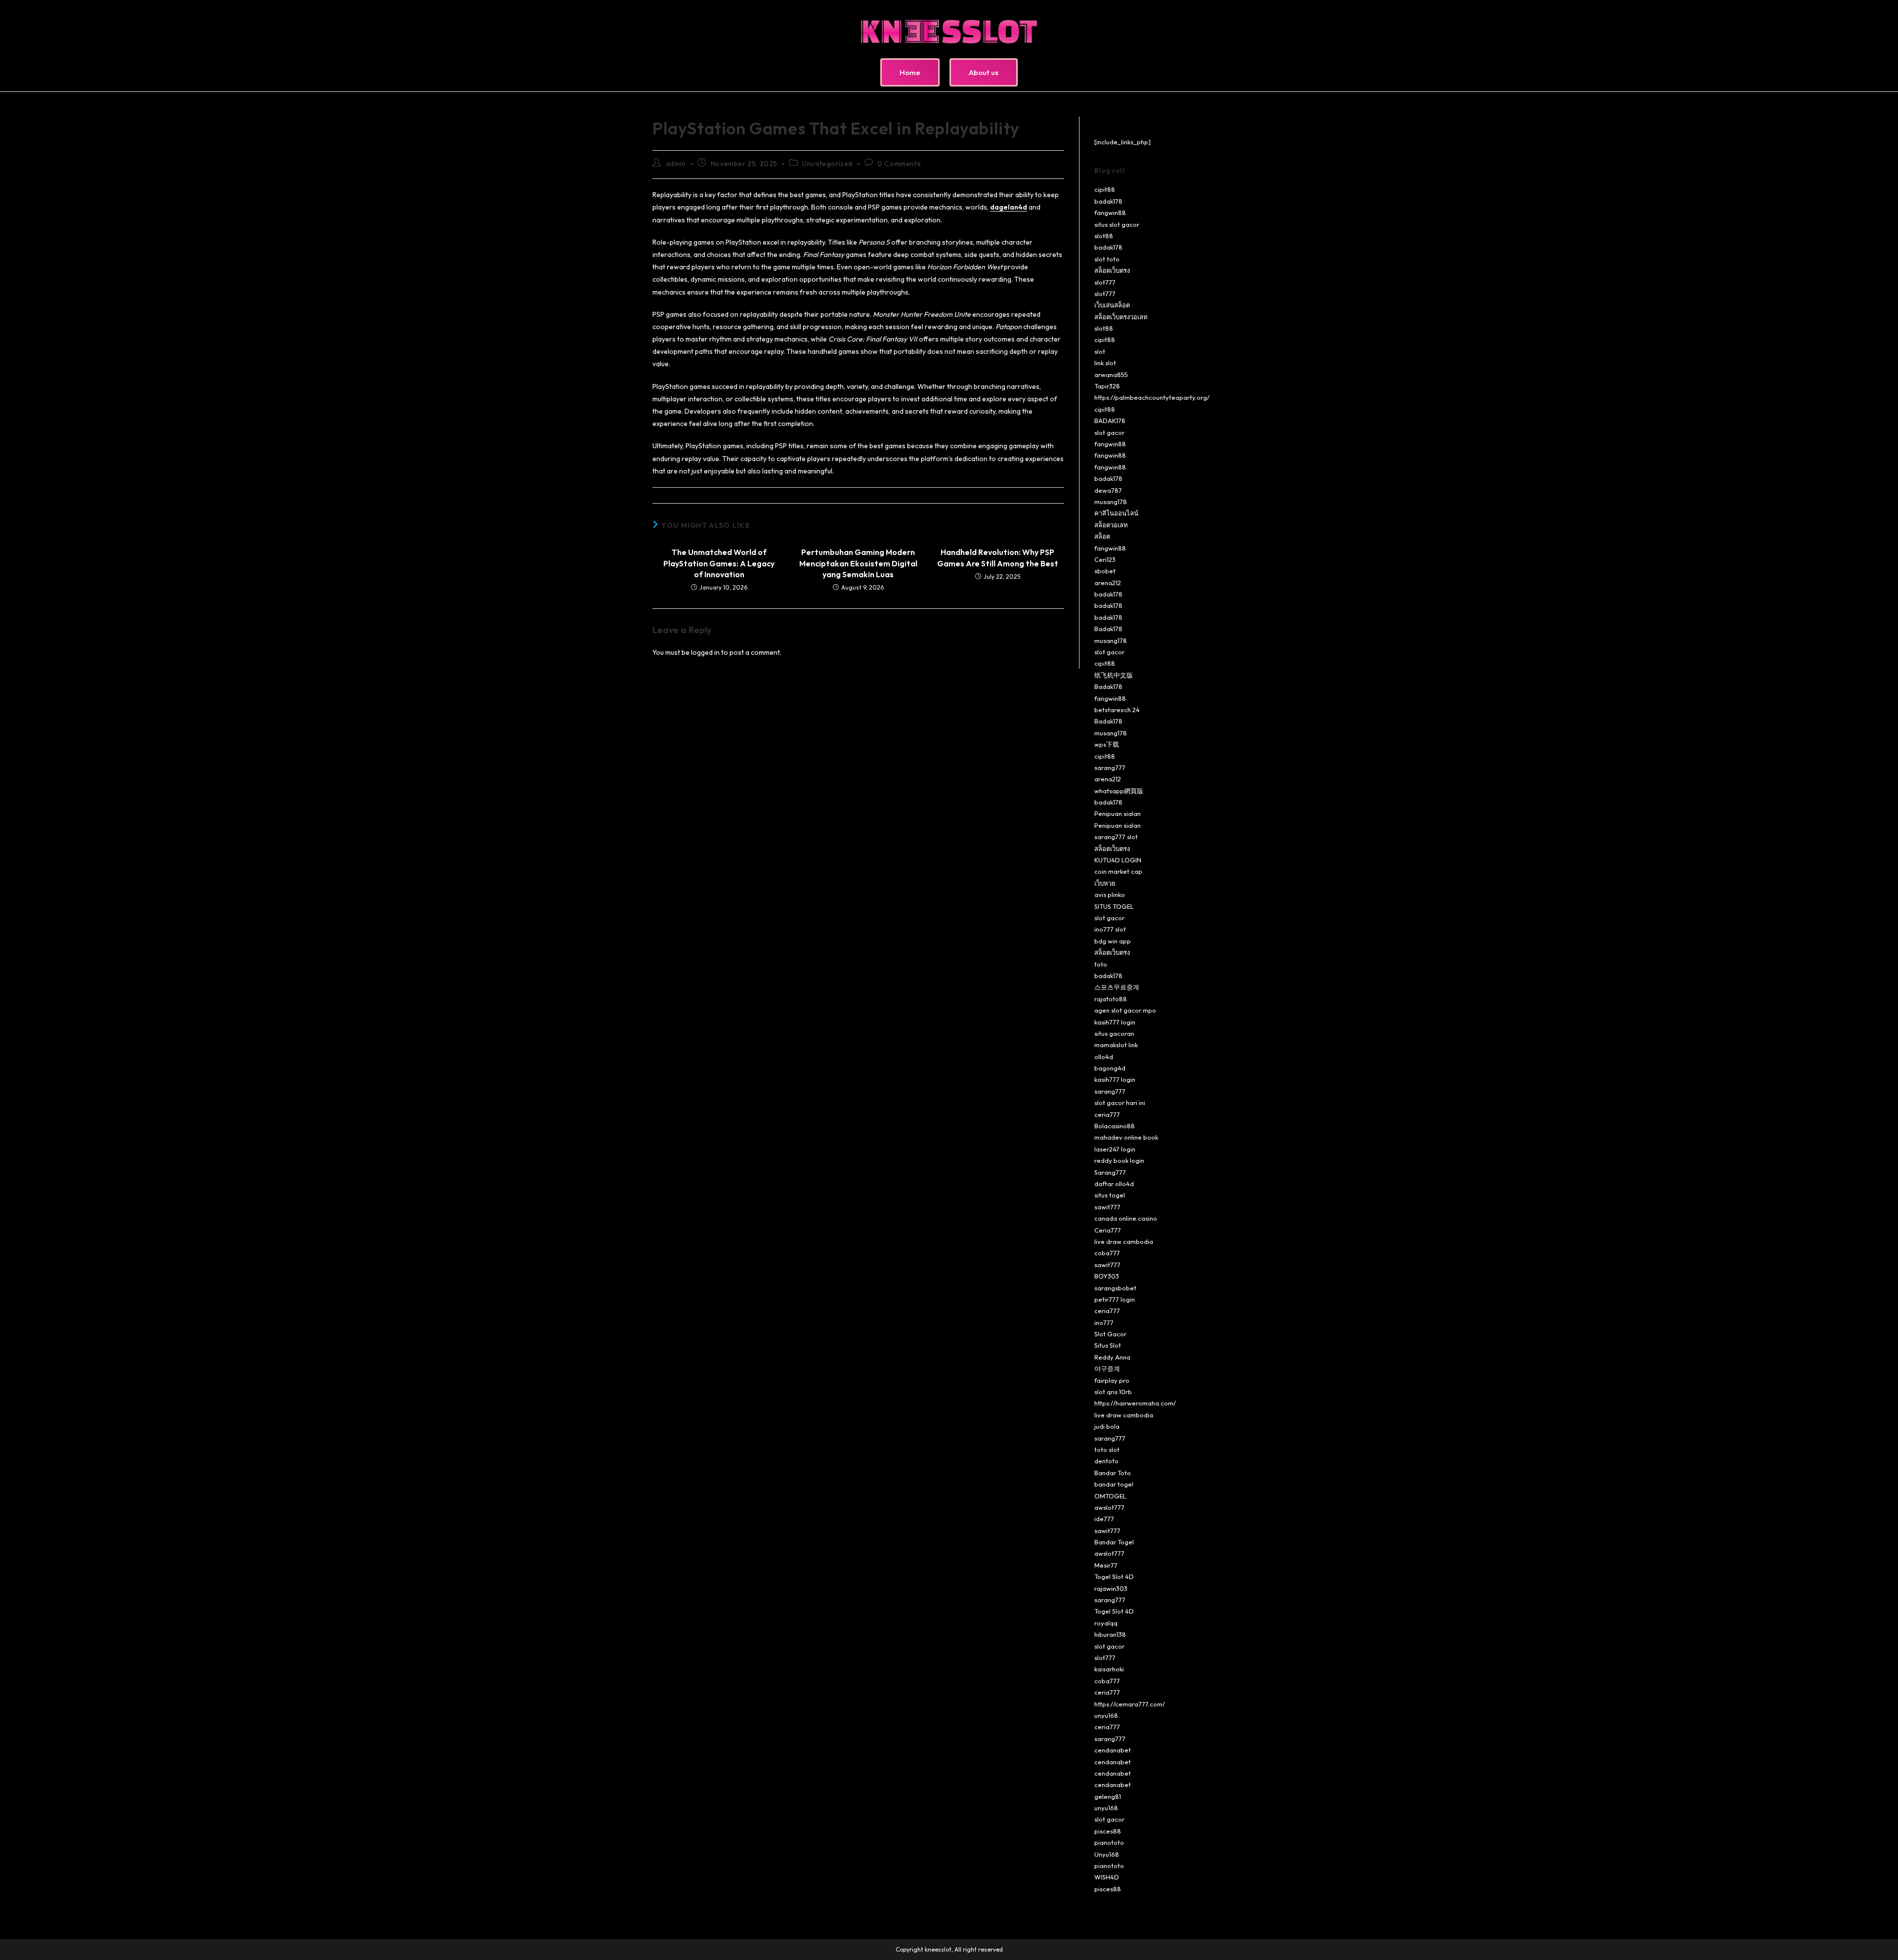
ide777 (1104, 1519)
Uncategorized (827, 164)
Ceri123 (1105, 559)
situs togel (1110, 1195)
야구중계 (1107, 1368)
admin (676, 164)
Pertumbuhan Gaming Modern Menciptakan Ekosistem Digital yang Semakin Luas (858, 563)
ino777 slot (1110, 929)
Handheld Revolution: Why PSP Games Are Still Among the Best (998, 557)
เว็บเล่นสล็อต (1112, 305)
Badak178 (1108, 629)
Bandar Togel (1114, 1542)
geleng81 (1108, 1796)
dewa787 (1108, 490)
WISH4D (1107, 1877)
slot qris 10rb (1113, 1392)
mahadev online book (1126, 1137)
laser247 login (1115, 1149)
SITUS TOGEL (1114, 906)
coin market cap (1118, 871)
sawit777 (1107, 1207)
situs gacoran (1114, 1033)
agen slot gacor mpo (1125, 1010)
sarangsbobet (1115, 1288)
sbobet (1105, 571)
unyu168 (1106, 1715)
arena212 (1108, 583)
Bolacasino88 (1115, 1126)
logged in (705, 652)
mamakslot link (1116, 1045)
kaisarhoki (1109, 1669)
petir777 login (1115, 1299)
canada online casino (1126, 1218)
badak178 (1108, 201)
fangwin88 (1110, 213)
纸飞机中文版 (1114, 675)
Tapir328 (1107, 386)
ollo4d (1104, 1057)
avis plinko (1110, 895)
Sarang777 (1110, 1172)
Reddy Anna (1112, 1357)
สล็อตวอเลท (1111, 525)
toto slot (1107, 1449)
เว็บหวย (1105, 883)
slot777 (1105, 282)
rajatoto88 (1111, 999)
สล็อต (1102, 536)
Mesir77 (1106, 1565)
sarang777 (1110, 767)
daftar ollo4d (1114, 1184)
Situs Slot (1108, 1345)
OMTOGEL (1110, 1496)
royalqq (1106, 1623)
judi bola (1107, 1426)
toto (1101, 964)
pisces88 (1108, 1831)
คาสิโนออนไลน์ (1116, 513)
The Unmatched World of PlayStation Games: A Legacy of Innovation (719, 563)
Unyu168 (1107, 1854)
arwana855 (1111, 375)
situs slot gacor (1117, 224)
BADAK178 (1110, 421)
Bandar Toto (1113, 1473)
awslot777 (1109, 1507)
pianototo (1109, 1842)
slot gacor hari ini (1120, 1103)
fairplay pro (1112, 1380)
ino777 (1104, 1322)
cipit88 (1105, 189)
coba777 (1107, 1253)
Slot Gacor (1110, 1334)
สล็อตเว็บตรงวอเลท (1121, 317)
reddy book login (1119, 1160)
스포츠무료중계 (1117, 987)
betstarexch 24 (1117, 710)
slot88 (1104, 236)
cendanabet (1113, 1750)
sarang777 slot (1116, 837)
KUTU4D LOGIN (1118, 860)
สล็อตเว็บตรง (1112, 270)
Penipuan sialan (1118, 813)
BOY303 (1107, 1276)
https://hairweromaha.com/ (1135, 1403)
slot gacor (1109, 432)
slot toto (1107, 259)
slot (1100, 351)
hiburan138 (1110, 1634)
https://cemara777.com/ (1130, 1704)
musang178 (1111, 502)
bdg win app (1113, 941)
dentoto (1106, 1461)
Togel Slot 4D (1114, 1577)
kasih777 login (1115, 1022)
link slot (1105, 363)
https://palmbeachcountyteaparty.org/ (1152, 397)
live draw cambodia (1124, 1241)
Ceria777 (1108, 1230)
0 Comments (899, 164)
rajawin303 (1111, 1588)
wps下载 (1107, 744)
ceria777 (1107, 1114)
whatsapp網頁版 (1119, 791)
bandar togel (1114, 1484)
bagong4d (1110, 1068)
